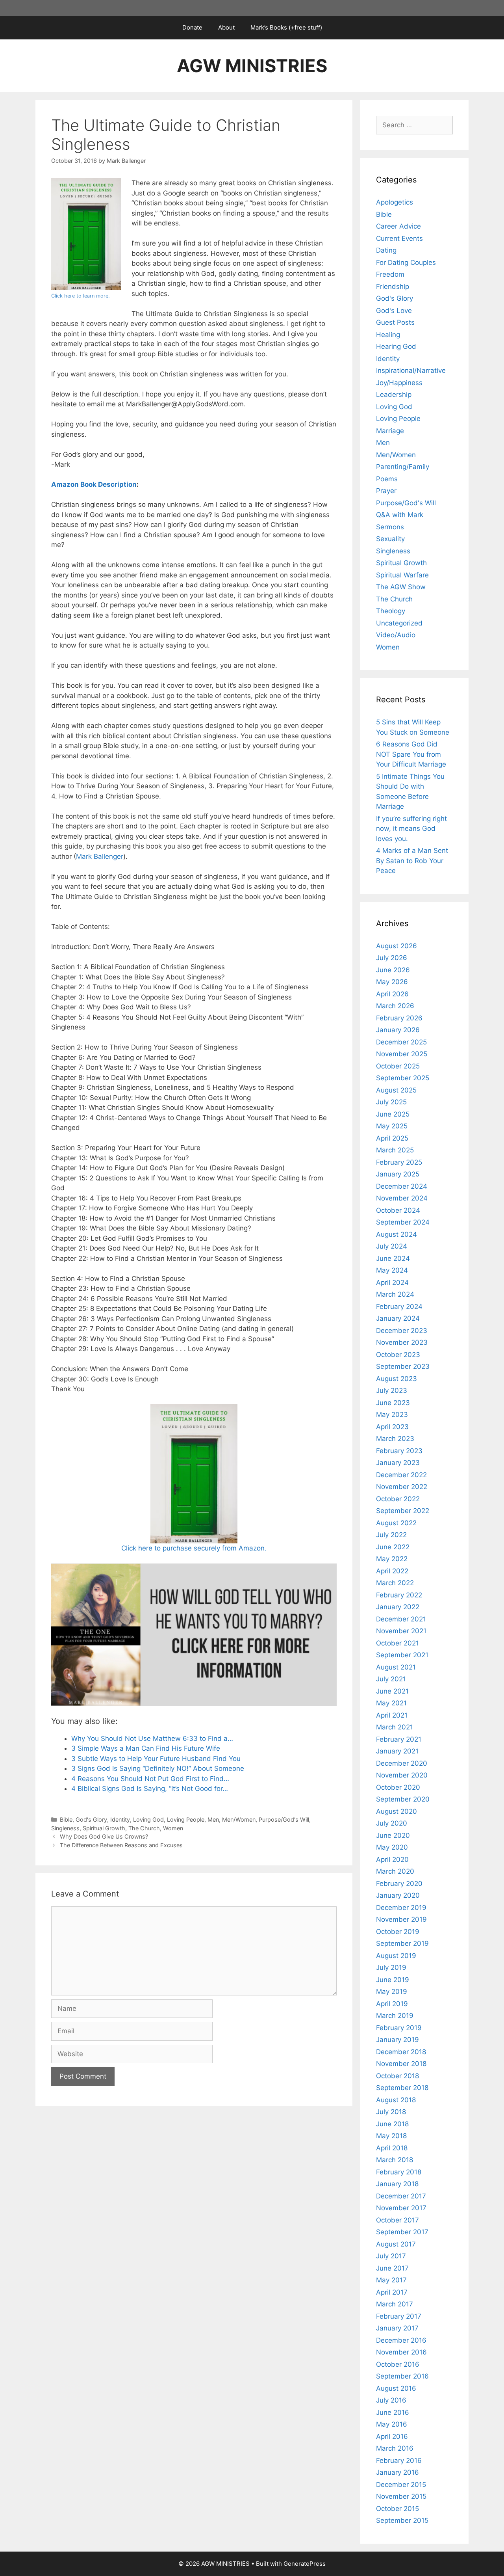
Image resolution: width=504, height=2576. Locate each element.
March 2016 (395, 2448)
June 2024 (393, 1258)
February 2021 (399, 1739)
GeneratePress (305, 2564)
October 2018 (397, 2076)
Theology (391, 611)
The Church (144, 1828)
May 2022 (392, 1559)
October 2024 (398, 1210)
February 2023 (399, 1451)
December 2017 (401, 2196)
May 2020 (392, 1847)
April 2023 (392, 1427)
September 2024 (403, 1222)
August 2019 (396, 1956)
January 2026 (398, 1030)
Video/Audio (396, 635)
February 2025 (399, 1162)
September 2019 (402, 1943)
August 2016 (396, 2388)
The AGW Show (401, 587)
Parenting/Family (403, 467)
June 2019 (393, 1980)
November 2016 (401, 2352)
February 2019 (399, 2028)
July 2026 (392, 958)
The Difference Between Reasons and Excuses (121, 1845)
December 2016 (401, 2340)
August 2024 (397, 1234)
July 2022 (391, 1535)
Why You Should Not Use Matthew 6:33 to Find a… (152, 1738)
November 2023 (402, 1342)
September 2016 (402, 2376)
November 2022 (402, 1487)
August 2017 (396, 2244)
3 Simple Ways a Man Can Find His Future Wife (146, 1748)
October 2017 (397, 2220)
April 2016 (392, 2436)
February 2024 (399, 1307)
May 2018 (391, 2136)
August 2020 (397, 1811)
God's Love (394, 311)
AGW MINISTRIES (252, 66)
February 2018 (399, 2172)
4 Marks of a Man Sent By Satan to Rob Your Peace (412, 861)
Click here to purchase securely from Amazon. (194, 1548)
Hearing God (396, 346)
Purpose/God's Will (284, 1819)
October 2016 (398, 2364)
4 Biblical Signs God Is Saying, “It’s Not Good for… (150, 1789)
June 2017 (392, 2268)
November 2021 (401, 1631)
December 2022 (401, 1475)
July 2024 (392, 1246)
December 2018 (401, 2052)
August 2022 (396, 1523)
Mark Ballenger (100, 856)
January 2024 (398, 1318)
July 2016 (391, 2400)
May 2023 (392, 1415)
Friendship (393, 287)
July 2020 (392, 1823)
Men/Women (239, 1819)
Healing (388, 335)
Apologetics (395, 202)
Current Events (399, 238)
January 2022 (398, 1607)
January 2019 (397, 2040)
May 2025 (392, 1126)
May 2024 (392, 1270)
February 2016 (399, 2461)
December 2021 (401, 1619)
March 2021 (395, 1727)
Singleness (65, 1828)
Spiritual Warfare (402, 575)
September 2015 (402, 2520)
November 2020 (402, 1775)
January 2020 (398, 1895)
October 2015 (397, 2509)
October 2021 (397, 1643)
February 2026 (399, 1018)
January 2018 (397, 2184)
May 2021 (391, 1703)
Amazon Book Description (94, 484)
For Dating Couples (406, 262)
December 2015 (401, 2485)
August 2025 (396, 1090)
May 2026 (392, 982)
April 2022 (392, 1571)
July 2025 (391, 1102)
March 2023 (395, 1439)
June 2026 (393, 970)
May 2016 (392, 2424)
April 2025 (392, 1138)
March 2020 (395, 1871)
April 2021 (392, 1715)
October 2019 (398, 1932)
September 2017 (402, 2232)
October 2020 (398, 1787)
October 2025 (398, 1066)
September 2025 (403, 1078)
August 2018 (396, 2100)
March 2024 (395, 1294)
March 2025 (395, 1150)
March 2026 (395, 1006)
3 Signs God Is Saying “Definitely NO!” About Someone (158, 1768)
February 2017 (399, 2316)
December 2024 (402, 1186)
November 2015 (401, 2496)
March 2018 (395, 2160)
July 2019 (391, 1967)
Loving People (186, 1819)
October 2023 (398, 1355)
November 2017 (401, 2208)
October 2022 (398, 1499)
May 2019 (392, 1992)
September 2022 (403, 1511)
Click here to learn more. (81, 296)
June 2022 (393, 1547)
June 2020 (393, 1835)
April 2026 (392, 994)
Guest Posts (395, 322)
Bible (66, 1819)
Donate (192, 27)
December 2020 (402, 1763)
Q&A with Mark (400, 515)
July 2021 (391, 1679)
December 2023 (402, 1331)
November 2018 (401, 2064)
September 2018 (402, 2088)
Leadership (394, 395)
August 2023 (397, 1379)
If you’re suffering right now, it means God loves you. (411, 829)
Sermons (390, 527)
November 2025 (402, 1054)
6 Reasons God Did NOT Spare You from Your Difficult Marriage (411, 754)
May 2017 (391, 2280)
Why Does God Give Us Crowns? (104, 1836)
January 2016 (397, 2472)
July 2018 (391, 2112)
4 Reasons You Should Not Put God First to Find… (150, 1779)
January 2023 (398, 1463)
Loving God (148, 1819)
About (226, 27)
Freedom (390, 274)
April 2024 (392, 1282)
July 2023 (392, 1390)
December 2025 (401, 1042)
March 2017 (395, 2304)
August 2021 (396, 1667)
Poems (387, 479)
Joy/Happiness (399, 383)
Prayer (386, 491)
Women (173, 1828)
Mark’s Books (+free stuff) (286, 27)
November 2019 (401, 1919)
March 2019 (395, 2016)
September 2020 (403, 1799)
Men (213, 1819)
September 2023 (403, 1366)
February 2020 (399, 1884)
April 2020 (392, 1859)
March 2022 (395, 1583)
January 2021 (397, 1751)
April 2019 (392, 2004)
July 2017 (391, 2256)
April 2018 (392, 2148)
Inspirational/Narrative (411, 370)
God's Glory (91, 1819)
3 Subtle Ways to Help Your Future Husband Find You (156, 1759)
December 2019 (401, 1908)
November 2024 (402, 1198)
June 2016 (393, 2412)
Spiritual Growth (104, 1828)
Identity (120, 1819)
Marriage (390, 431)
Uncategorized (399, 623)
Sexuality (390, 539)
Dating (386, 250)
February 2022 (399, 1595)
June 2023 (393, 1403)
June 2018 (392, 2124)
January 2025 (398, 1174)
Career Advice (398, 226)
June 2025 (393, 1114)
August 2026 (397, 946)
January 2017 (397, 2328)
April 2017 (392, 2292)
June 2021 (392, 1691)
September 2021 (402, 1655)
